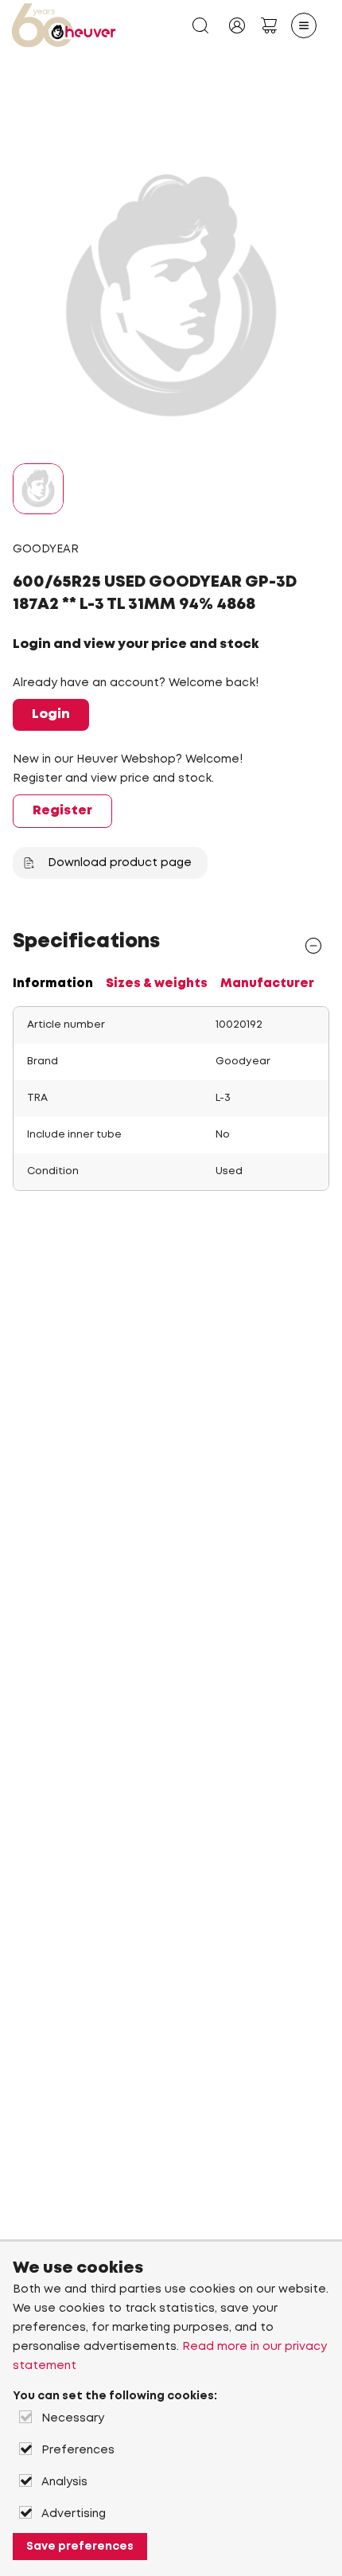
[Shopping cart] (269, 25)
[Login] (237, 25)
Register (62, 811)
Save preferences (80, 2547)
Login (51, 714)
